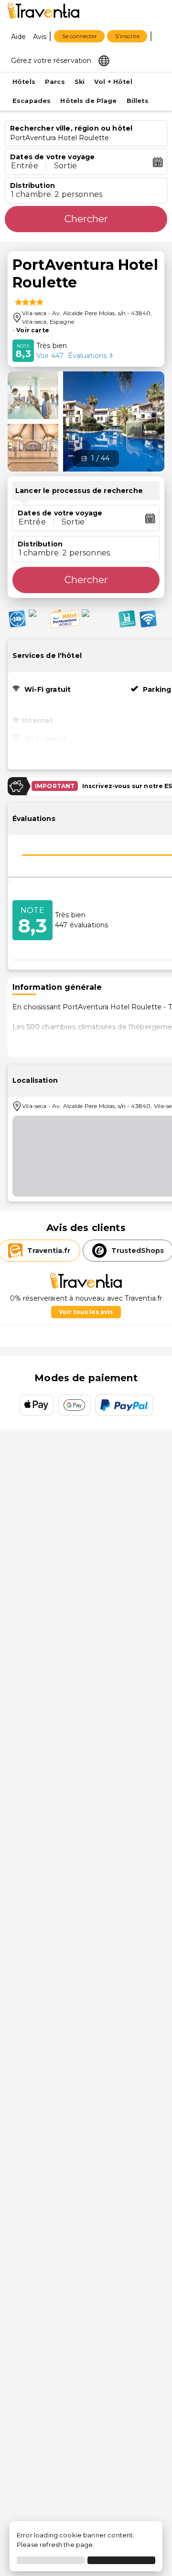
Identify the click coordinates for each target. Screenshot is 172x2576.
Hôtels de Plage (88, 101)
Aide (19, 37)
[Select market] (104, 60)
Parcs (55, 82)
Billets (138, 101)
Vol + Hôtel (113, 82)
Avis (40, 37)
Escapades (32, 101)
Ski (80, 82)
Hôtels (24, 82)
